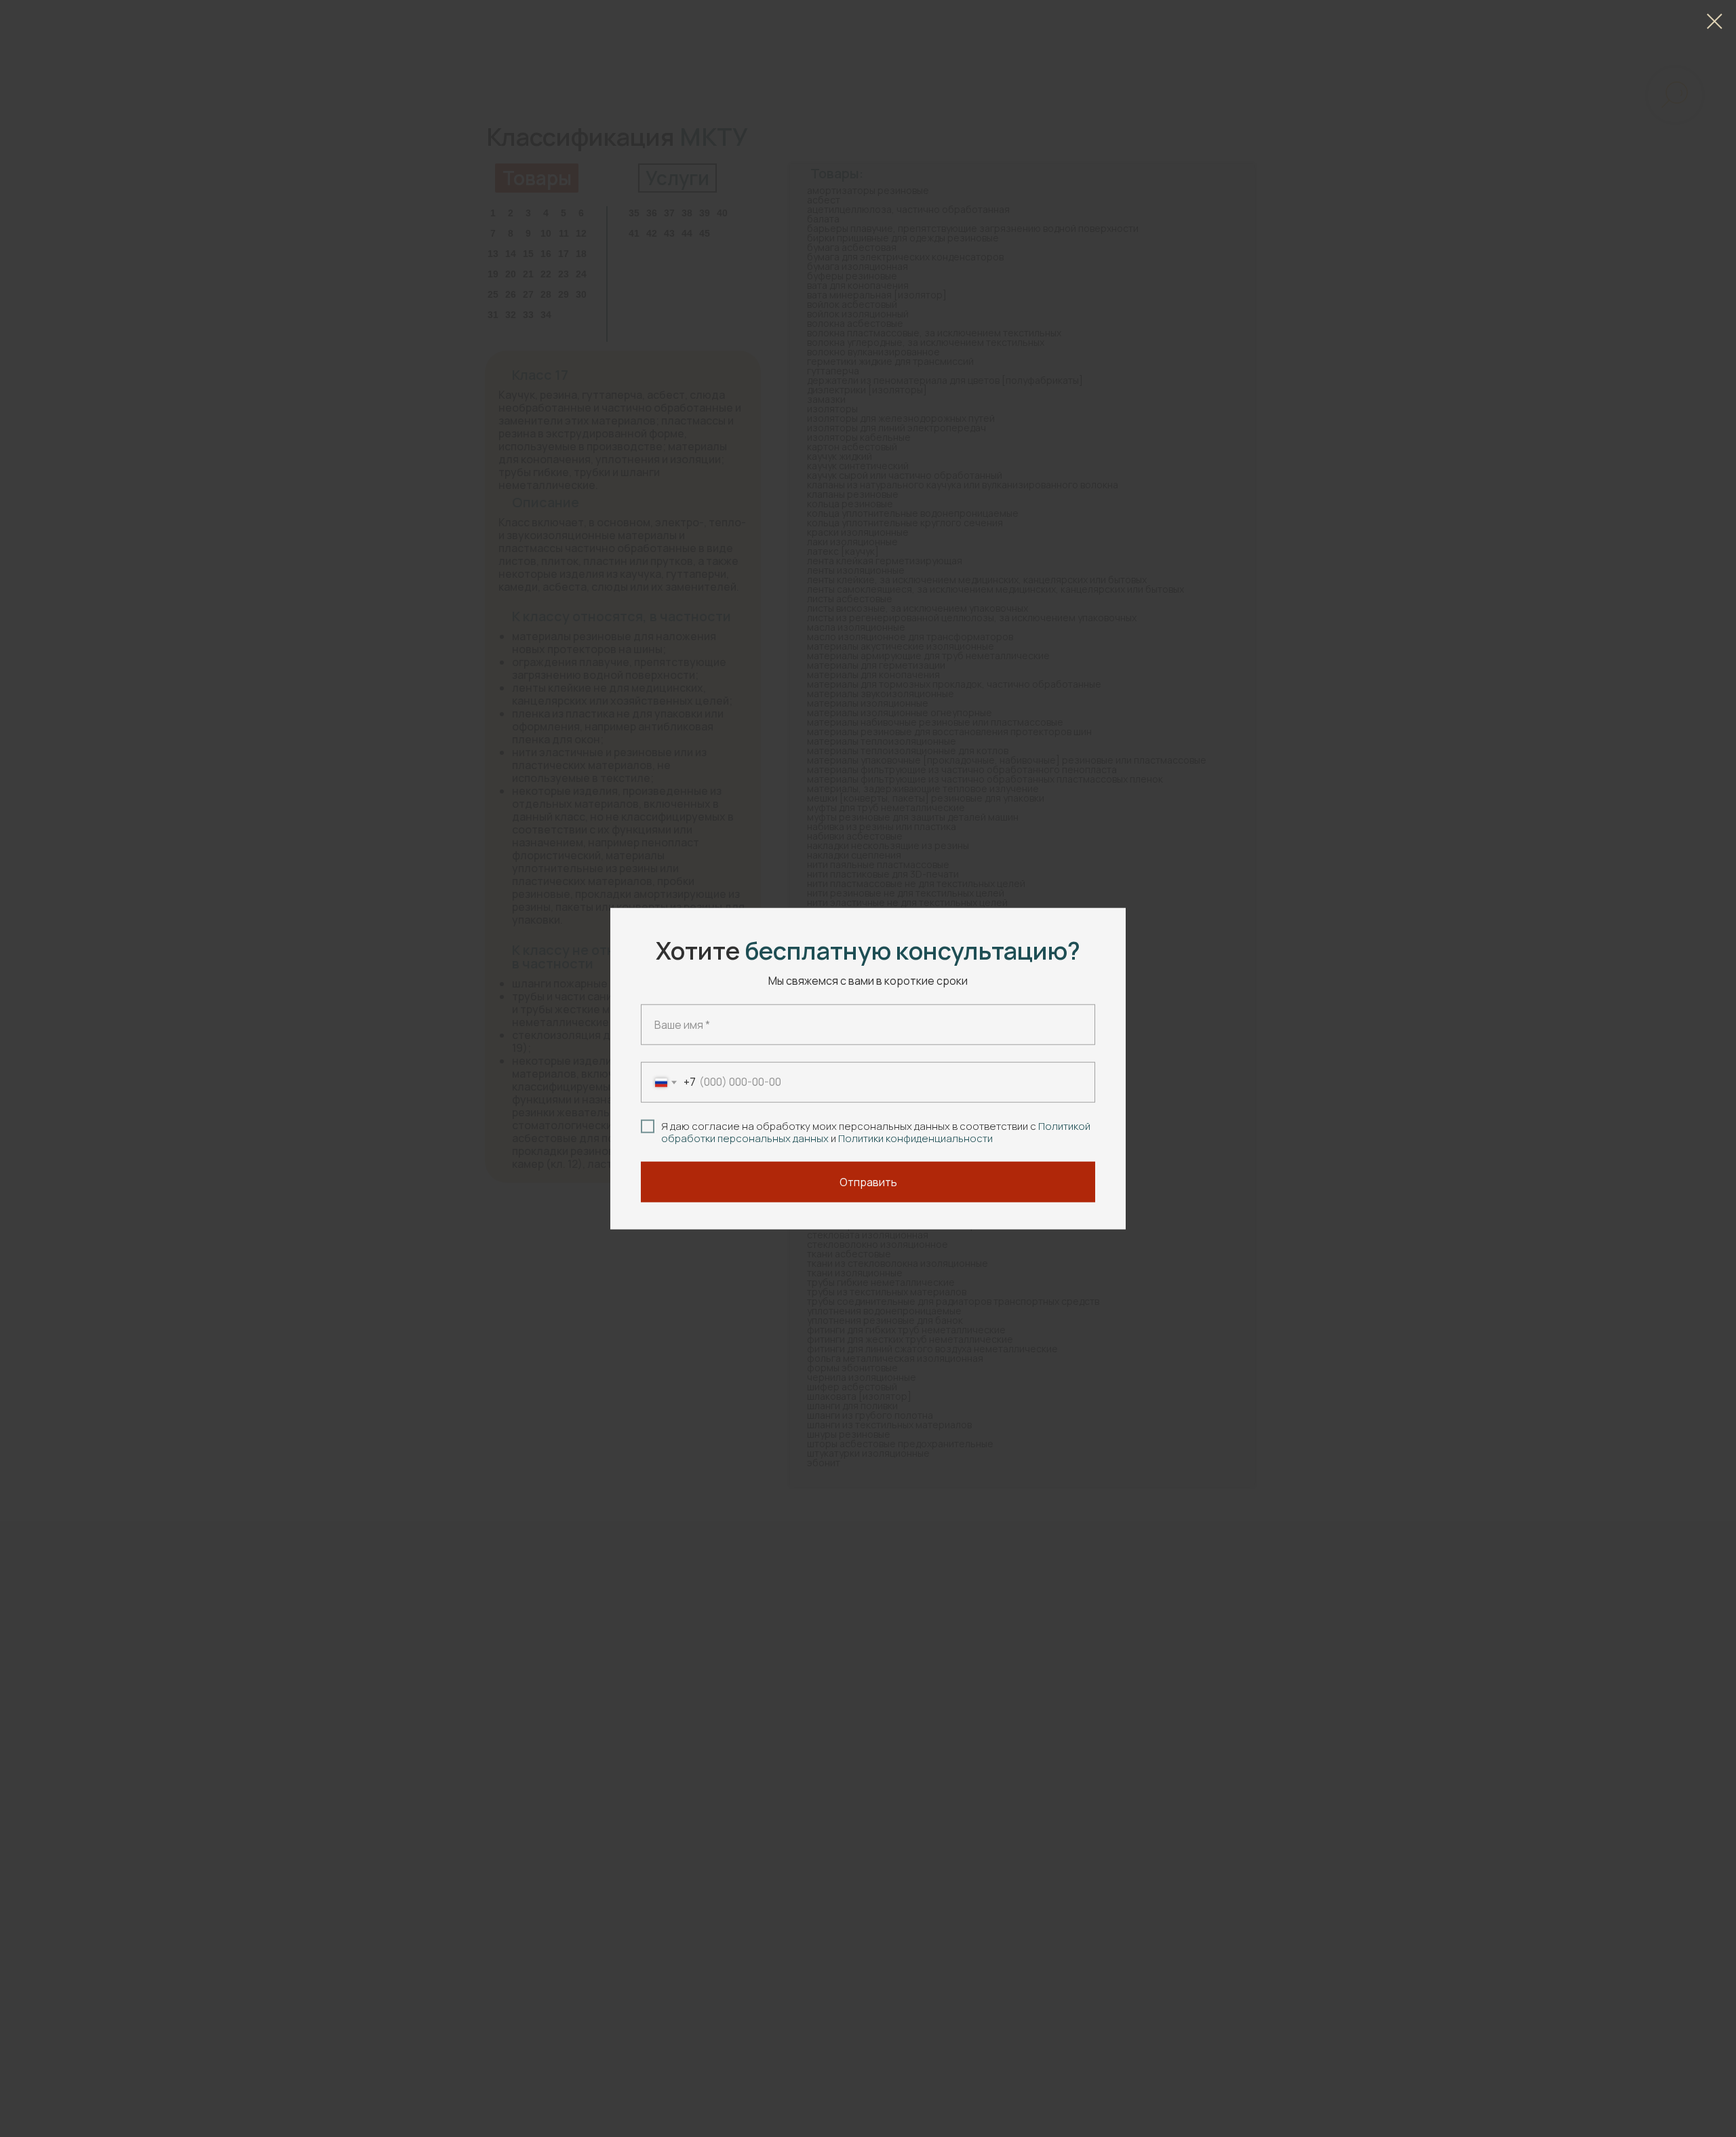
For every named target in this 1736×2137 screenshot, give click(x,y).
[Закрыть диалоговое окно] (1715, 21)
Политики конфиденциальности (915, 1138)
